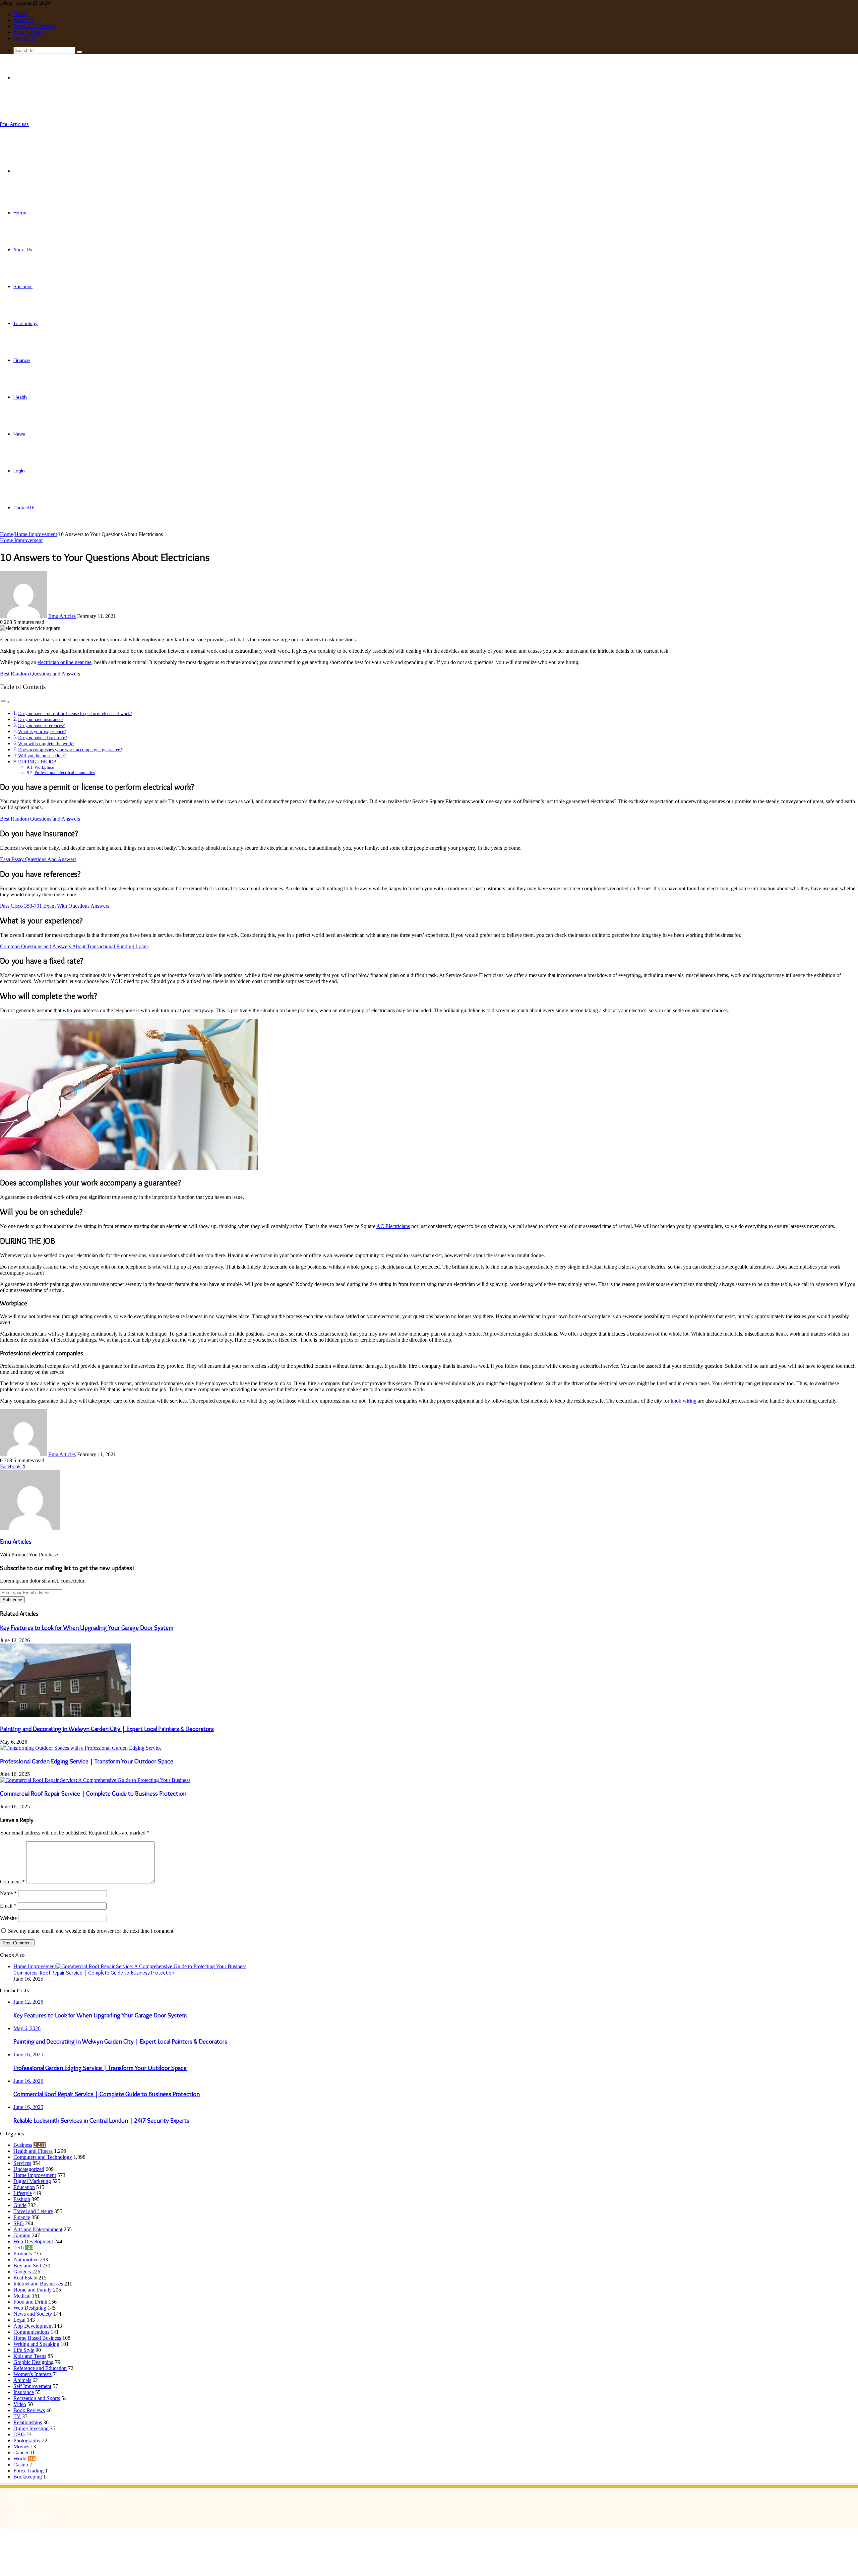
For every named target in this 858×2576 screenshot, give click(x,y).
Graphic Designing (34, 2362)
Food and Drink (30, 2302)
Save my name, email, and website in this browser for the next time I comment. (91, 1931)
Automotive (26, 2260)
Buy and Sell (27, 2266)
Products (23, 2253)
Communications (31, 2332)
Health (20, 397)
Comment (12, 1882)
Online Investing (31, 2428)
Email (8, 1906)
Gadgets (22, 2272)
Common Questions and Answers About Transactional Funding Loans (74, 946)
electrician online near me (65, 662)
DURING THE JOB (37, 762)
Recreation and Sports (37, 2398)
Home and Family (33, 2290)
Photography (27, 2440)
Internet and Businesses (38, 2284)
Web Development (33, 2241)
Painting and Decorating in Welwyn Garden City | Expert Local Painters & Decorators (107, 1729)
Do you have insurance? (41, 719)
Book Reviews (29, 2410)
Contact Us (25, 38)
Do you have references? (41, 725)
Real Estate (25, 2278)
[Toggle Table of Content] (5, 702)
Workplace (44, 767)
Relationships (28, 2422)
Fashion (22, 2199)
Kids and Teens (30, 2356)
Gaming (22, 2235)
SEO (19, 2223)
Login (19, 471)
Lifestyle (23, 2193)
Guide (20, 2205)
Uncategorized (29, 2169)
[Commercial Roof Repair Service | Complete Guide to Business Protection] (95, 1780)
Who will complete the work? (46, 744)
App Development (33, 2326)
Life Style (24, 2350)
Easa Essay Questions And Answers (38, 859)
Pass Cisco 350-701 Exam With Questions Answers (55, 906)
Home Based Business (37, 2338)
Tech (19, 2247)
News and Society (33, 2314)
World (20, 2459)
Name (8, 1893)
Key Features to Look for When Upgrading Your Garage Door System (87, 1628)
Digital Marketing (32, 2181)
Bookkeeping (28, 2477)
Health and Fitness (33, 2151)
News (19, 434)
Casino (21, 2465)
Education (24, 2187)
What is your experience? (42, 731)
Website (8, 1918)
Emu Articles (62, 616)
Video (20, 2404)
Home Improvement (36, 534)
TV (17, 2416)
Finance (22, 360)
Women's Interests (33, 2374)
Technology (25, 323)
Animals (22, 2380)
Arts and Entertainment (38, 2229)
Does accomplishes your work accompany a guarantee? (70, 750)
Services (22, 2163)
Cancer (21, 2453)
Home (20, 14)
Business (23, 286)
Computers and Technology (43, 2157)
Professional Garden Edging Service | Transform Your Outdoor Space (87, 1761)
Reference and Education (40, 2368)
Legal (19, 2320)
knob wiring (684, 1401)
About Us (24, 20)
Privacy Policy (29, 32)
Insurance (24, 2392)
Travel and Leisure (33, 2211)
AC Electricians (393, 1226)
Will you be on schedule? (42, 756)
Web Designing (30, 2308)
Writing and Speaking (36, 2344)
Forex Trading (28, 2471)
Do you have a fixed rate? (43, 737)
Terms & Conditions (35, 26)
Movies (21, 2446)
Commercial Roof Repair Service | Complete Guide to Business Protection (93, 1793)
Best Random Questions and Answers (40, 674)
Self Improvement (32, 2386)
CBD (19, 2434)
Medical (22, 2296)
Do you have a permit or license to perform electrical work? (75, 713)
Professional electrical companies (65, 772)
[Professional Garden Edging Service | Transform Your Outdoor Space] (81, 1748)
